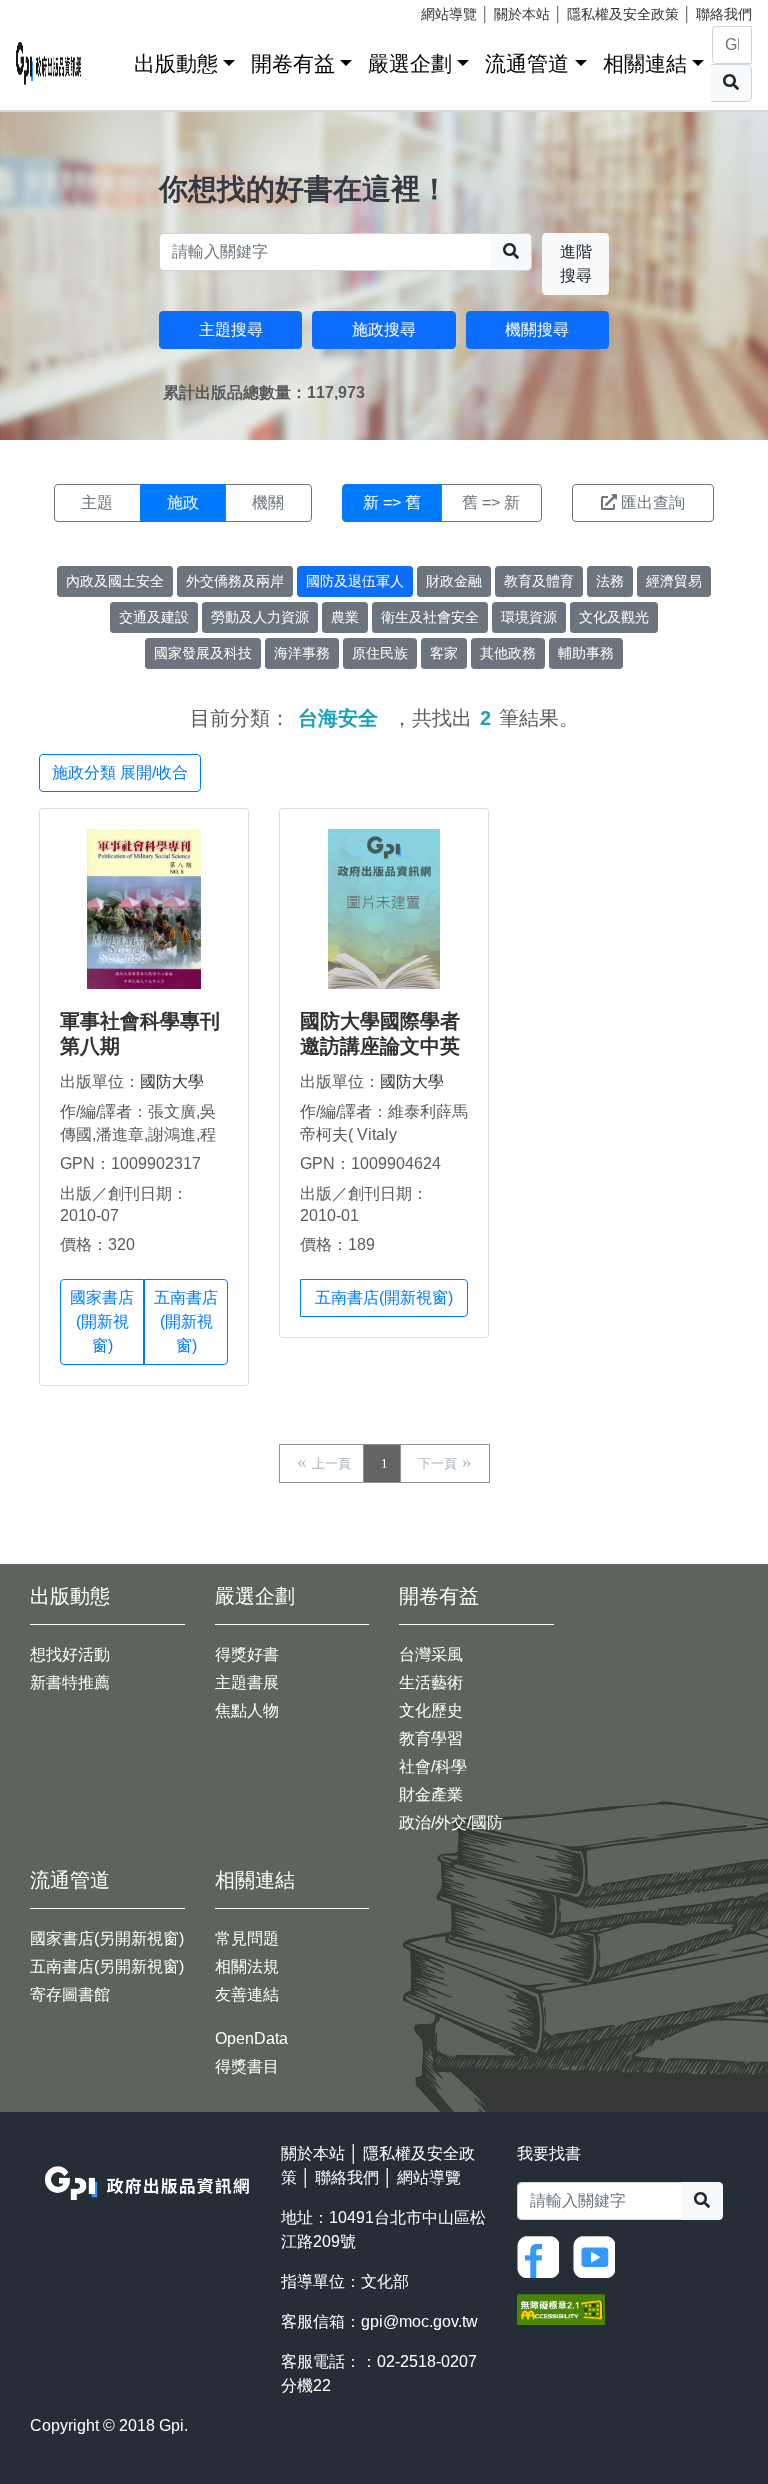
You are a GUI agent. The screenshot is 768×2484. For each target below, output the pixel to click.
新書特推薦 (70, 1682)
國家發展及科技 (203, 653)
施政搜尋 (384, 329)
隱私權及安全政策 (623, 14)
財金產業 (431, 1794)
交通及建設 (154, 617)
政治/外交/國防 (451, 1822)
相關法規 (247, 1966)
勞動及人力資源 (260, 617)
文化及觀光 (614, 617)
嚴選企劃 (410, 63)
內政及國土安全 (115, 581)
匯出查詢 (653, 502)
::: (112, 59)
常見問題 (247, 1938)
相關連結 (645, 63)
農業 (345, 617)
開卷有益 (293, 63)
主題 (97, 502)
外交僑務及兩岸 (235, 581)
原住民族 (380, 653)
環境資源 (529, 617)
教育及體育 (539, 581)
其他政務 (508, 653)
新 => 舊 (392, 502)
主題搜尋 (231, 329)
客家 (444, 653)
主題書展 (247, 1682)
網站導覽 (449, 14)
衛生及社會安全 (430, 617)
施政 (183, 502)
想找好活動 (70, 1654)
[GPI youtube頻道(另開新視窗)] (599, 2255)
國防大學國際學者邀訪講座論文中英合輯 (380, 1046)
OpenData (251, 2038)
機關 (268, 502)
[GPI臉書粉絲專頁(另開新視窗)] (543, 2255)
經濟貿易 (674, 581)
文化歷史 (431, 1710)
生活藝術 (431, 1682)
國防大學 (172, 1081)
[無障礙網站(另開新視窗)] (561, 2307)
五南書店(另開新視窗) (107, 1966)
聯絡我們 (724, 14)
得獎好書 (247, 1654)
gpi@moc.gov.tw (419, 2321)
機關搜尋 (537, 329)
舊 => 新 (491, 502)
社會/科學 (433, 1766)
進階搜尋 (576, 263)
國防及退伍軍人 (355, 581)
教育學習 (431, 1738)
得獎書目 (247, 2066)
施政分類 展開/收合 (120, 772)
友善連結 (247, 1994)
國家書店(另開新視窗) (107, 1938)
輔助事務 (586, 653)
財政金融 (454, 581)
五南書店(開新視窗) (186, 1321)
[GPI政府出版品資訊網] (49, 63)
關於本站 (522, 14)
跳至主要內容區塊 (56, 10)
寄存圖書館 (70, 1994)
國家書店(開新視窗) (102, 1321)
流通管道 (527, 63)
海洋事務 (302, 653)
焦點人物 (247, 1710)
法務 (610, 581)
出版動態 (176, 63)
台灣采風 (431, 1654)
